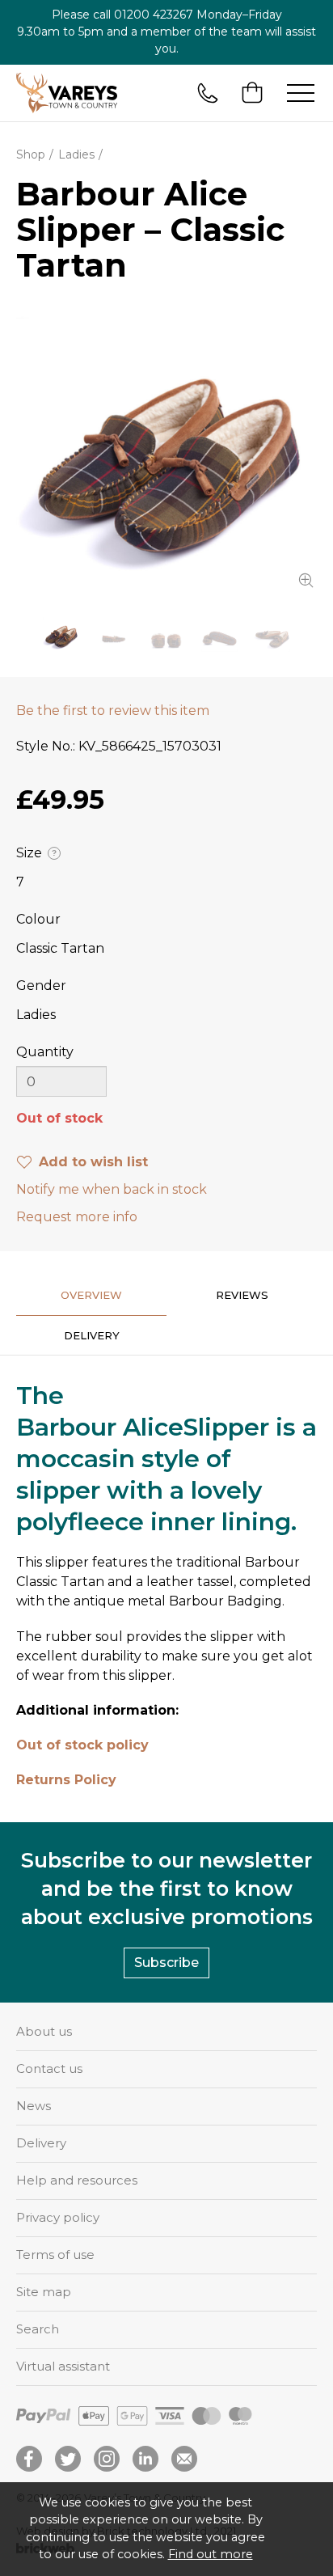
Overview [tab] (91, 1295)
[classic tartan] (114, 634)
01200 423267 (154, 15)
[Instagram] (107, 2459)
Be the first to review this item (113, 711)
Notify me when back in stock (112, 1189)
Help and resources (77, 2180)
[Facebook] (29, 2459)
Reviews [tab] (242, 1295)
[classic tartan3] (219, 634)
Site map (44, 2292)
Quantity (45, 1052)
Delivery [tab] (92, 1335)
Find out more (211, 2554)
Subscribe (166, 1963)
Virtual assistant (63, 2366)
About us (44, 2031)
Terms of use (55, 2255)
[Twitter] (68, 2459)
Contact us (49, 2068)
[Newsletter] (184, 2459)
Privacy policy (58, 2217)
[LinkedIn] (145, 2459)
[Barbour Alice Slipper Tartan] (166, 450)
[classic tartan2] (166, 634)
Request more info (77, 1217)
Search (38, 2329)
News (34, 2106)
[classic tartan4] (272, 634)
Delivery (41, 2143)
